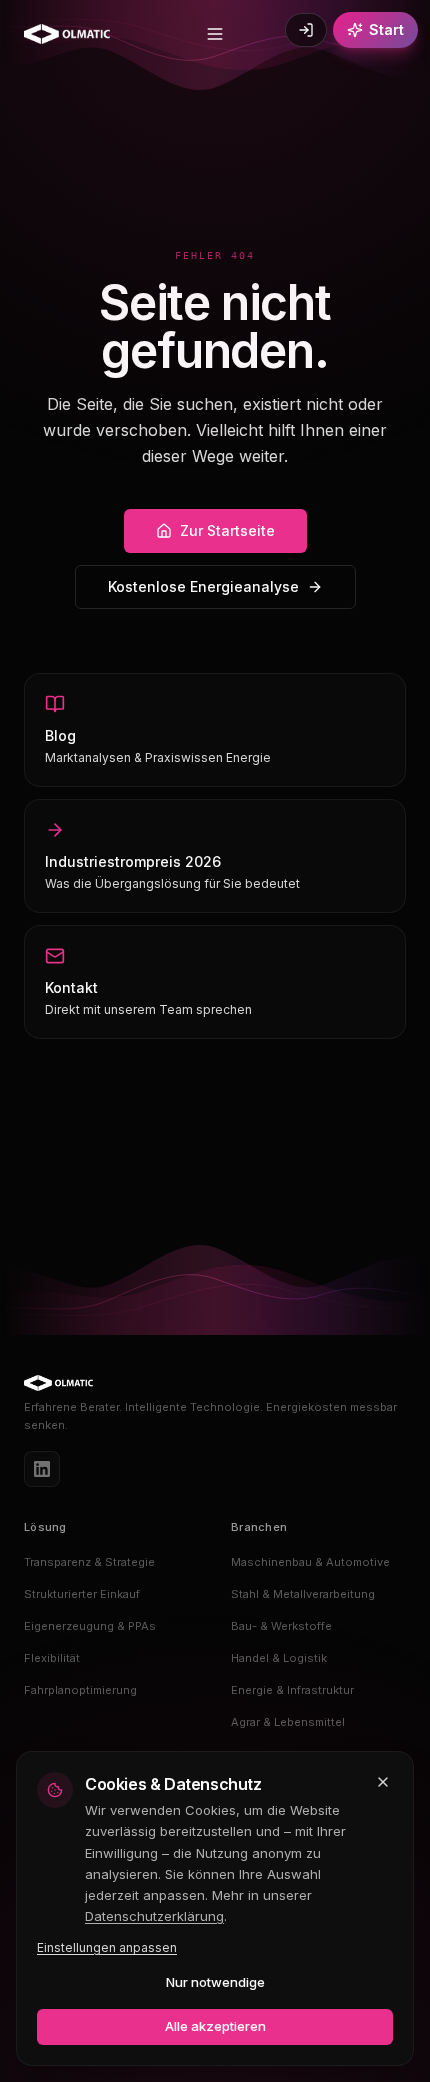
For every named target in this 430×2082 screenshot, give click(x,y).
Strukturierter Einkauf (82, 1594)
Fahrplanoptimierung (80, 1690)
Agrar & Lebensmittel (288, 1722)
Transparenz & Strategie (89, 1562)
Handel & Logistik (279, 1658)
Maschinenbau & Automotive (310, 1562)
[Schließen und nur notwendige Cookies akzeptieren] (383, 1782)
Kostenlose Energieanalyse (203, 586)
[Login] (306, 30)
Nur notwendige (215, 1982)
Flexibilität (52, 1658)
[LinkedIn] (42, 1469)
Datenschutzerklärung (154, 1916)
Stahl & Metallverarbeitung (303, 1594)
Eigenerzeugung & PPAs (90, 1626)
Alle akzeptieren (215, 2026)
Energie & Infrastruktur (292, 1690)
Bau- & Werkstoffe (281, 1626)
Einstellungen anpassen (107, 1947)
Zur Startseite (227, 530)
